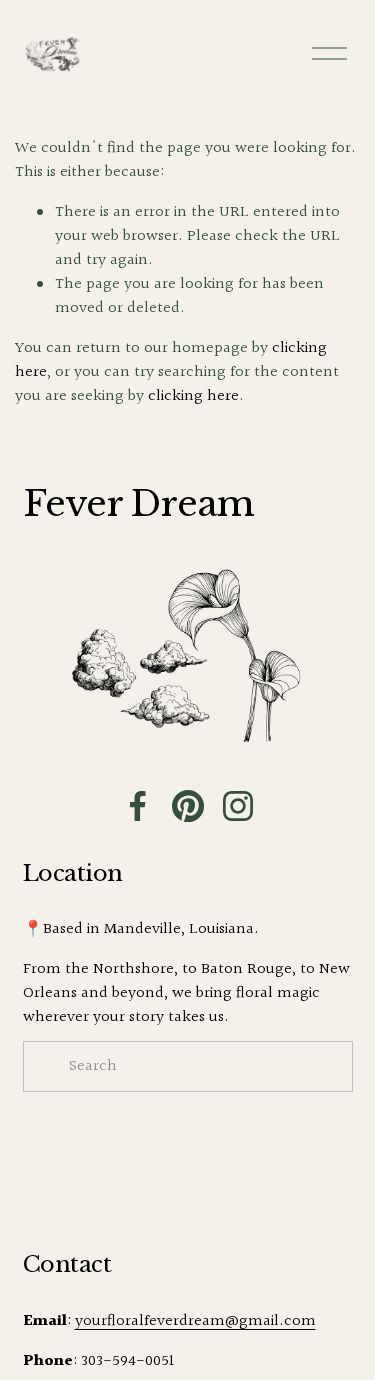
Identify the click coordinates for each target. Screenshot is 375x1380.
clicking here (193, 396)
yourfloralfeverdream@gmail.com (195, 1322)
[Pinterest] (188, 806)
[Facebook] (138, 806)
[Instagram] (238, 806)
